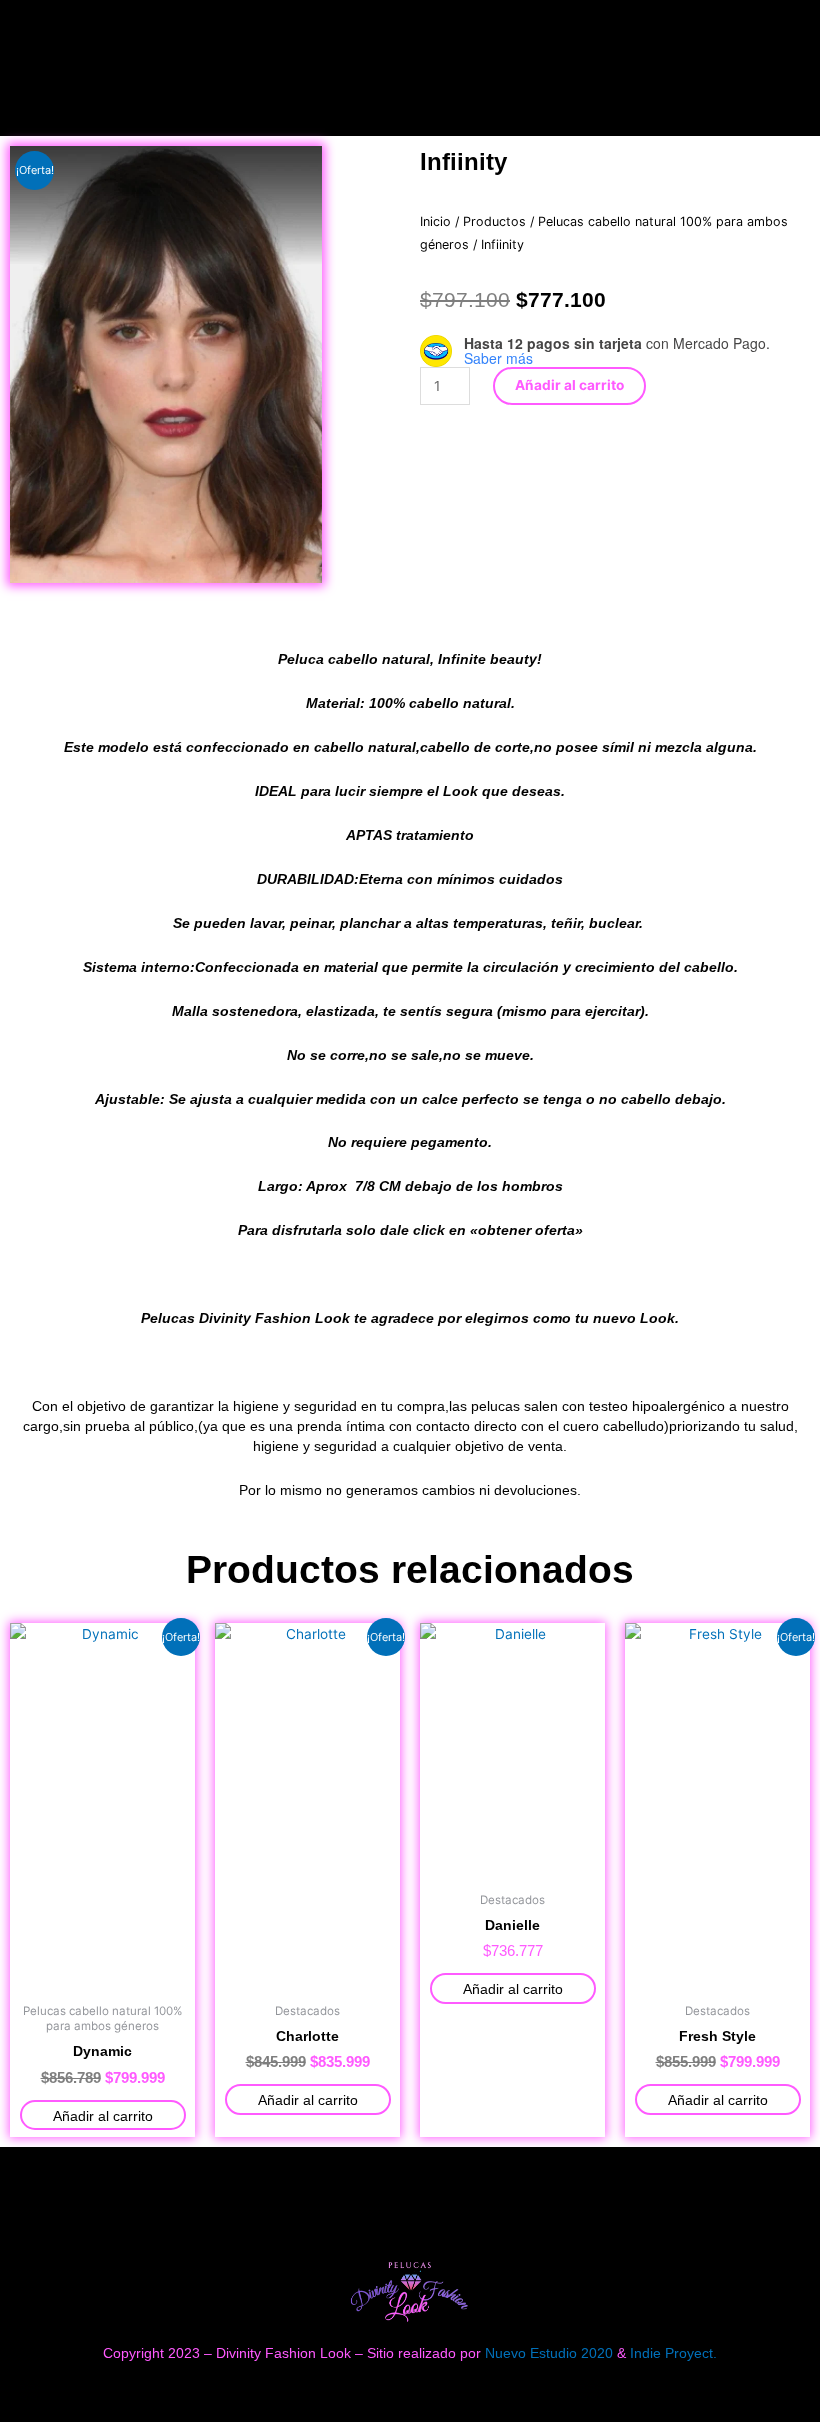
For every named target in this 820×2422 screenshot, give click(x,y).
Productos (494, 221)
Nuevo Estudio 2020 (549, 2353)
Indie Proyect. (673, 2353)
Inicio (435, 221)
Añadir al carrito (569, 385)
